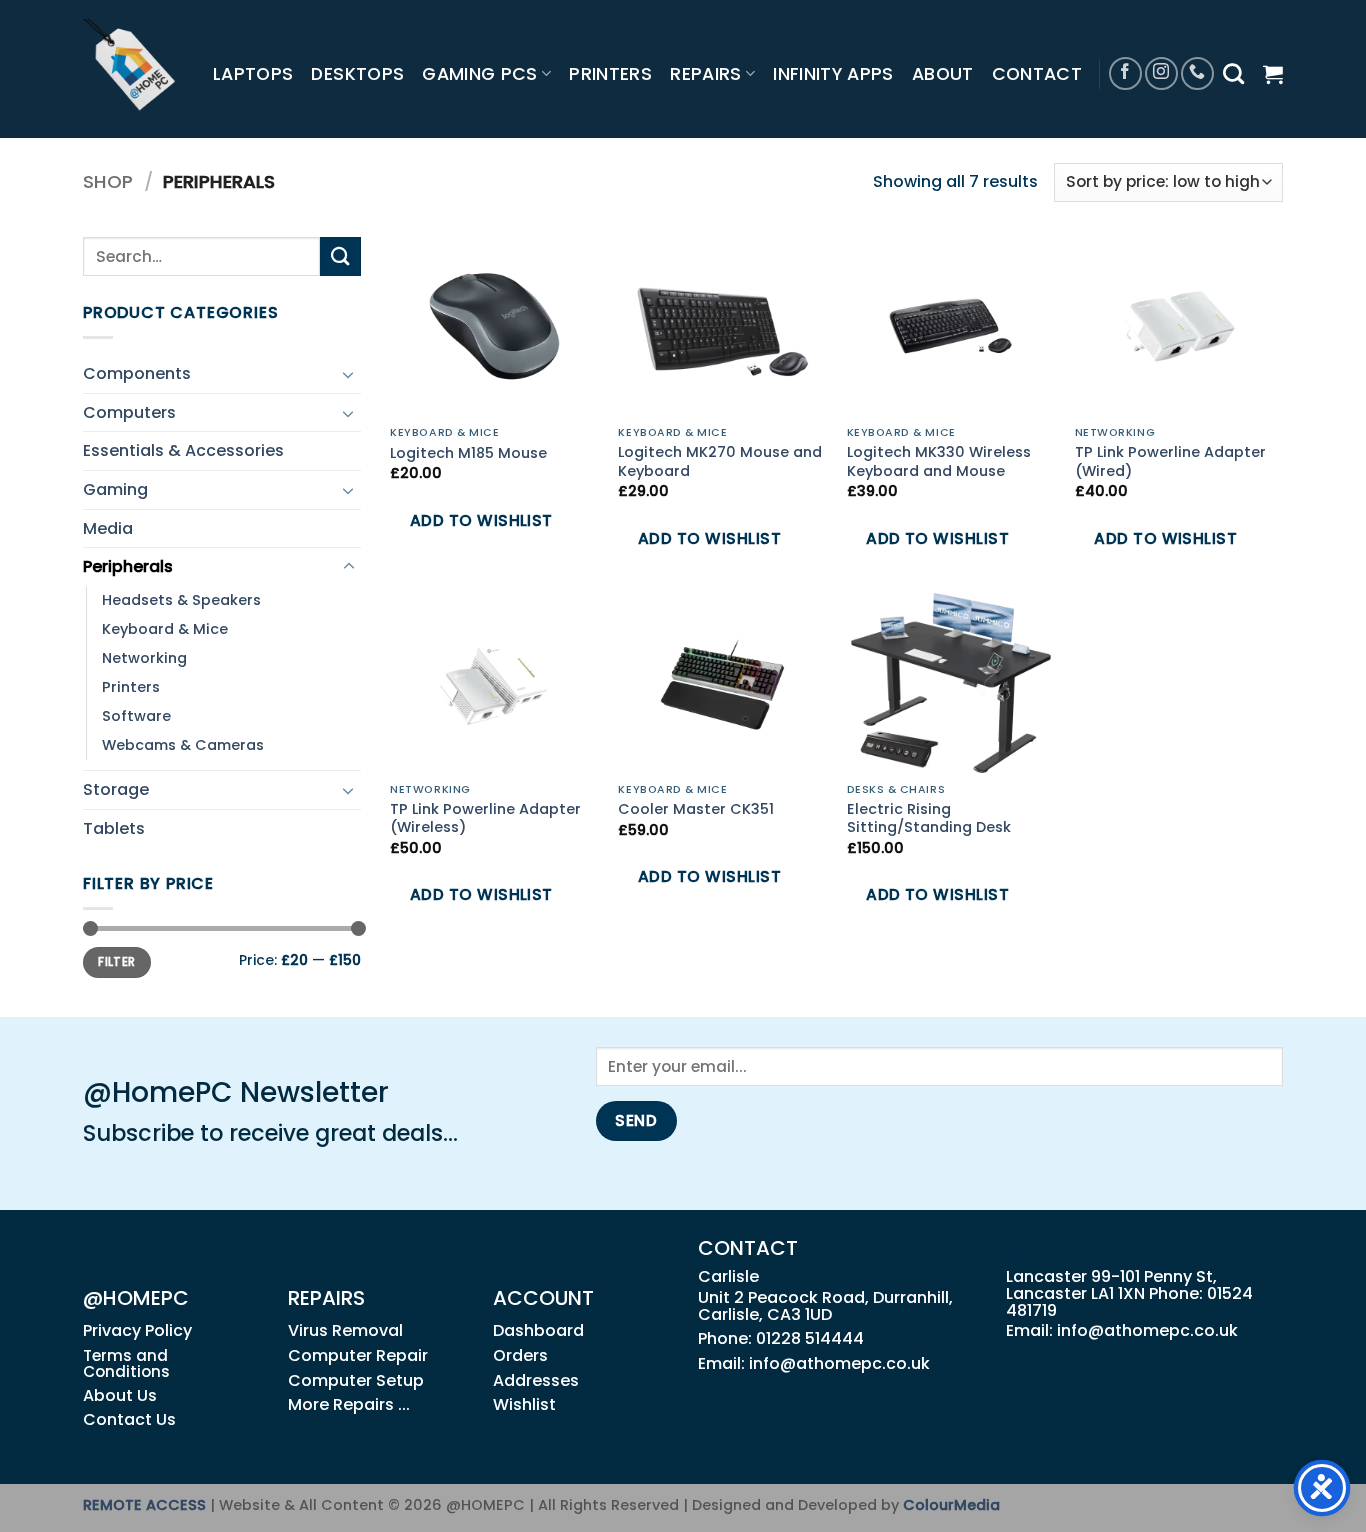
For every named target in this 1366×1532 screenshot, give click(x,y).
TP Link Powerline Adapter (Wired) (1170, 461)
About (943, 74)
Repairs (705, 74)
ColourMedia (951, 1505)
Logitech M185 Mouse (468, 453)
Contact (1037, 74)
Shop (108, 181)
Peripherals (128, 566)
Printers (610, 74)
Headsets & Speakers (181, 600)
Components (137, 373)
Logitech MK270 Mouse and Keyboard (720, 461)
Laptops (253, 74)
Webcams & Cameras (183, 745)
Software (136, 716)
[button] (1273, 74)
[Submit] (340, 256)
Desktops (357, 74)
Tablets (114, 828)
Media (108, 528)
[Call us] (1197, 73)
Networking (144, 658)
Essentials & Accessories (183, 450)
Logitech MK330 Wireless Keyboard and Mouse (939, 461)
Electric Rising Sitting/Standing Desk (929, 818)
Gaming (115, 489)
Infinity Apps (833, 74)
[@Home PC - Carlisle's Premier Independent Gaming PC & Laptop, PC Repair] (133, 69)
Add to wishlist (481, 520)
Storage (116, 789)
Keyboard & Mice (165, 629)
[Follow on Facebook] (1125, 73)
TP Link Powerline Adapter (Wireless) (485, 818)
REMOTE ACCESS (144, 1505)
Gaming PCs (480, 74)
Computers (129, 412)
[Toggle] (349, 374)
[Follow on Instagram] (1161, 73)
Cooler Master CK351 (696, 809)
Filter (116, 962)
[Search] (1233, 73)
